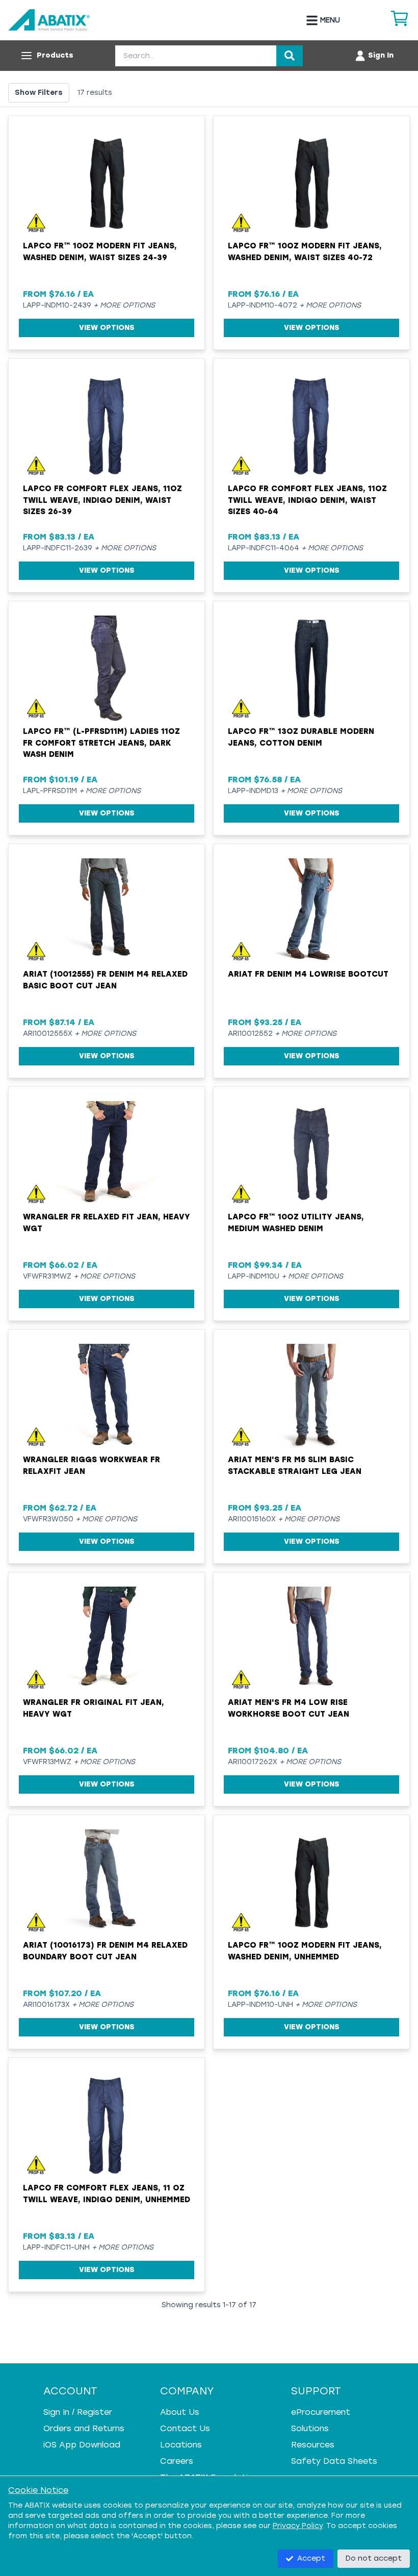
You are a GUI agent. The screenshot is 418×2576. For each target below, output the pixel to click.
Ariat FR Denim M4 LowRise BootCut (308, 974)
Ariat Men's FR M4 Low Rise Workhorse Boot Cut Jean (289, 1708)
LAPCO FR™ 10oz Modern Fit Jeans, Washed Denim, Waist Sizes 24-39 (100, 252)
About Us (180, 2412)
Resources (313, 2445)
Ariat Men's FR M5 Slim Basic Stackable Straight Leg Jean (295, 1465)
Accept (311, 2558)
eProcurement (321, 2412)
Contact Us (185, 2428)
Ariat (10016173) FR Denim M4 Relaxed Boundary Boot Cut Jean (105, 1951)
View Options (107, 328)
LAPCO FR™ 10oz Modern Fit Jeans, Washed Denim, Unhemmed (305, 1951)
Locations (181, 2445)
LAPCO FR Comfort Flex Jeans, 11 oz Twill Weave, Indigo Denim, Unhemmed (107, 2194)
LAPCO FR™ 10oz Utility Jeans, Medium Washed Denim (296, 1223)
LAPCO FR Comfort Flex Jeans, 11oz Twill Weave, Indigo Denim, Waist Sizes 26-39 (102, 500)
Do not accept (374, 2558)
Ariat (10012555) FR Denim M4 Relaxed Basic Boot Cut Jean (105, 980)
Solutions (310, 2428)
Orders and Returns (84, 2428)
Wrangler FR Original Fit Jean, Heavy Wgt (94, 1708)
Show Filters (39, 93)
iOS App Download (82, 2445)
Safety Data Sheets (334, 2461)
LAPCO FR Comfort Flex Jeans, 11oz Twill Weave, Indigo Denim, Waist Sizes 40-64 (307, 500)
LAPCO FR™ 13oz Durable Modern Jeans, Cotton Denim (301, 737)
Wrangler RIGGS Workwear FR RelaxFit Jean (92, 1465)
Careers (177, 2461)
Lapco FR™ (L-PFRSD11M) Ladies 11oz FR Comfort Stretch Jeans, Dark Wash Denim (101, 743)
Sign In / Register (78, 2412)
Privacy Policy (298, 2526)
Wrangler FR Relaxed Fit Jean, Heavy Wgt (107, 1223)
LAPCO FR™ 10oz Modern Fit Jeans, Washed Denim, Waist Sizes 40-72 (305, 252)
